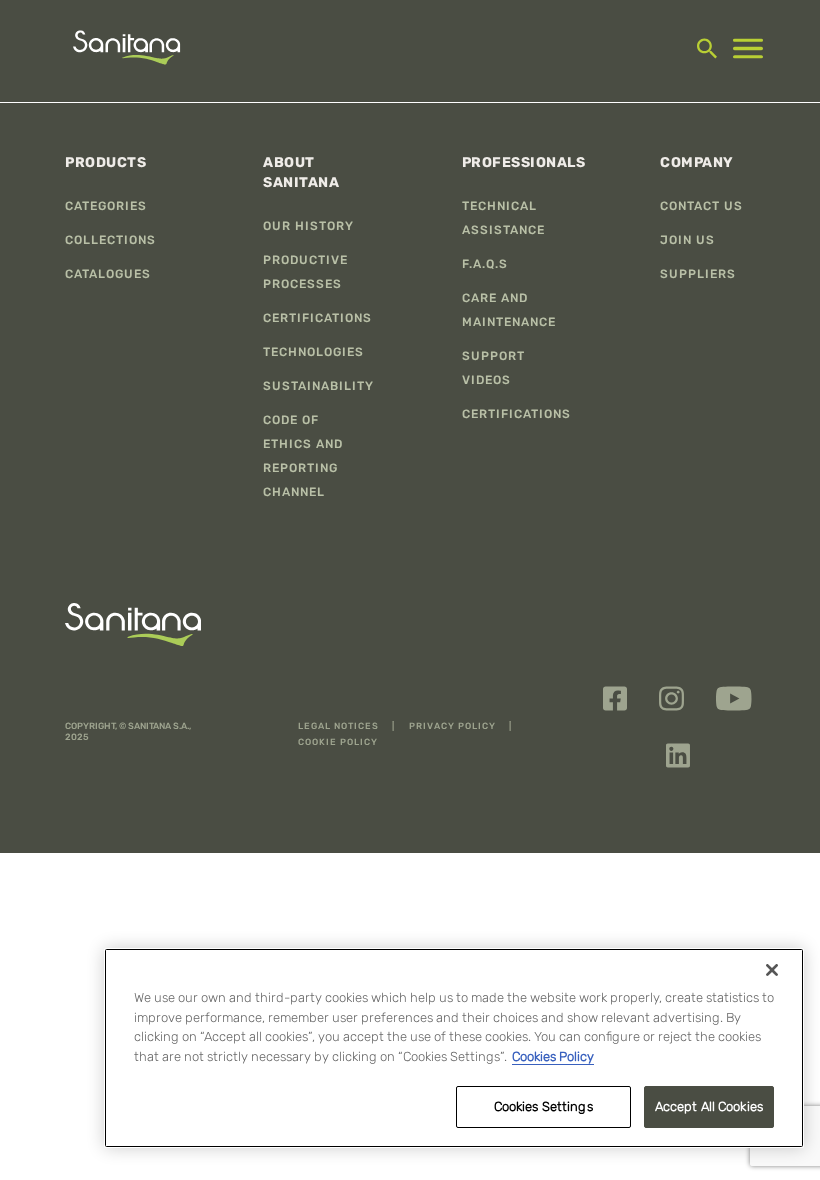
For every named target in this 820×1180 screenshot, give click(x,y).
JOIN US (687, 240)
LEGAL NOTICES (340, 726)
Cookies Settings (543, 1106)
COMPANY (697, 162)
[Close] (772, 970)
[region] (454, 1048)
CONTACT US (701, 206)
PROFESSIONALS (524, 162)
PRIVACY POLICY (454, 726)
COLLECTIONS (110, 240)
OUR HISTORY (308, 226)
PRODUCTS (105, 162)
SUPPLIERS (698, 274)
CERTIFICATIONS (317, 318)
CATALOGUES (108, 274)
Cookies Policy (553, 1056)
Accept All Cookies (709, 1106)
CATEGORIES (106, 206)
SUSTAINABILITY (318, 386)
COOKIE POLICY (338, 742)
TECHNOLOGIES (313, 352)
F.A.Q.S (485, 264)
